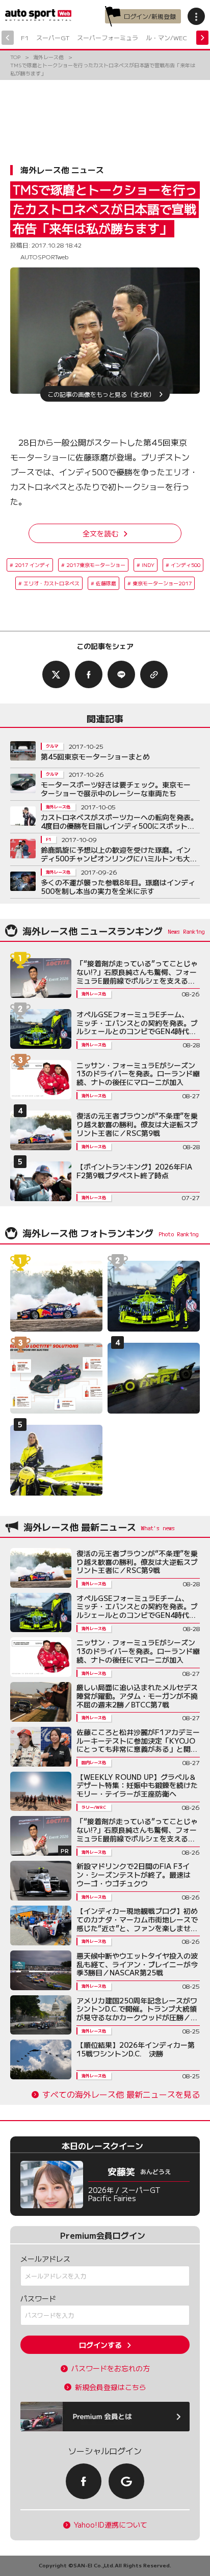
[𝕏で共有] (56, 674)
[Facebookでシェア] (89, 674)
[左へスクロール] (8, 38)
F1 (25, 37)
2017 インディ (32, 565)
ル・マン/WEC (166, 37)
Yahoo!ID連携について (111, 2525)
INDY (148, 565)
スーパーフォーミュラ (108, 37)
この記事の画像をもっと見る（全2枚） (101, 394)
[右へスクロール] (202, 38)
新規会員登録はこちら (111, 2387)
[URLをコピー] (154, 674)
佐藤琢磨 (106, 583)
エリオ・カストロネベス (51, 583)
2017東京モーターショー (96, 565)
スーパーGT (53, 37)
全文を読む (100, 533)
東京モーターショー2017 (162, 583)
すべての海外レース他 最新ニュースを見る (121, 2094)
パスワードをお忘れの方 (111, 2368)
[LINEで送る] (121, 674)
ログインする (100, 2345)
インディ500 (186, 565)
